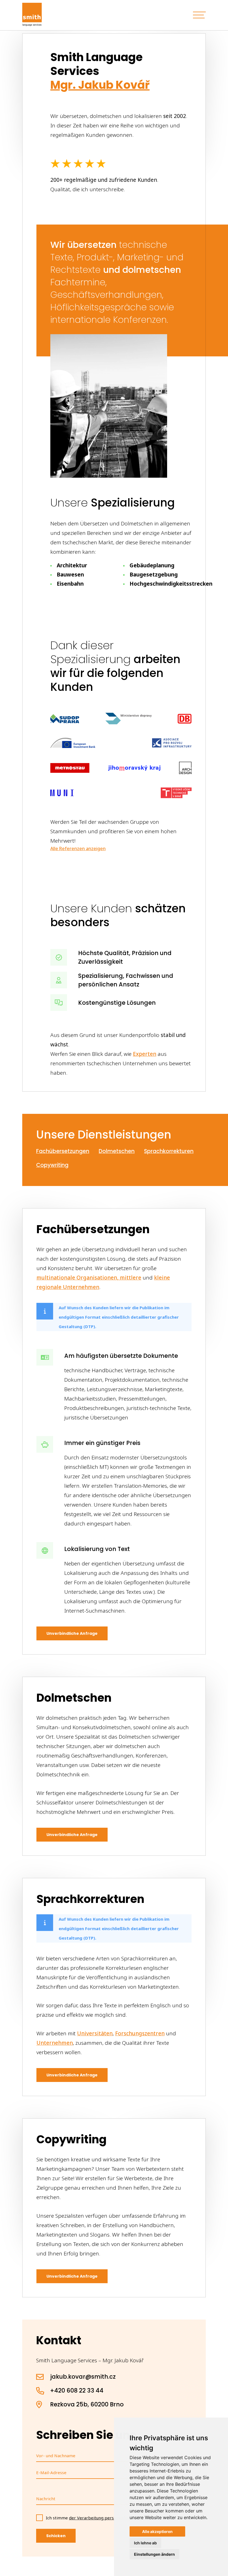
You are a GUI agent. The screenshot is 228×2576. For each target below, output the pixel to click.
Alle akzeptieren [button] (157, 2531)
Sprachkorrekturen (169, 1151)
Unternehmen (55, 2043)
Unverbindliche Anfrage (72, 1633)
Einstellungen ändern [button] (154, 2554)
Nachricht (46, 2499)
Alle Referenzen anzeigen (78, 848)
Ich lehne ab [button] (145, 2543)
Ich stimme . (106, 2518)
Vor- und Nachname (56, 2456)
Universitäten (95, 2033)
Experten (145, 1054)
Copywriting (52, 1165)
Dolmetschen (117, 1151)
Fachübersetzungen (63, 1151)
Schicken (56, 2536)
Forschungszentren (140, 2033)
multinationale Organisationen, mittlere (89, 1278)
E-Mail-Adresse (51, 2472)
